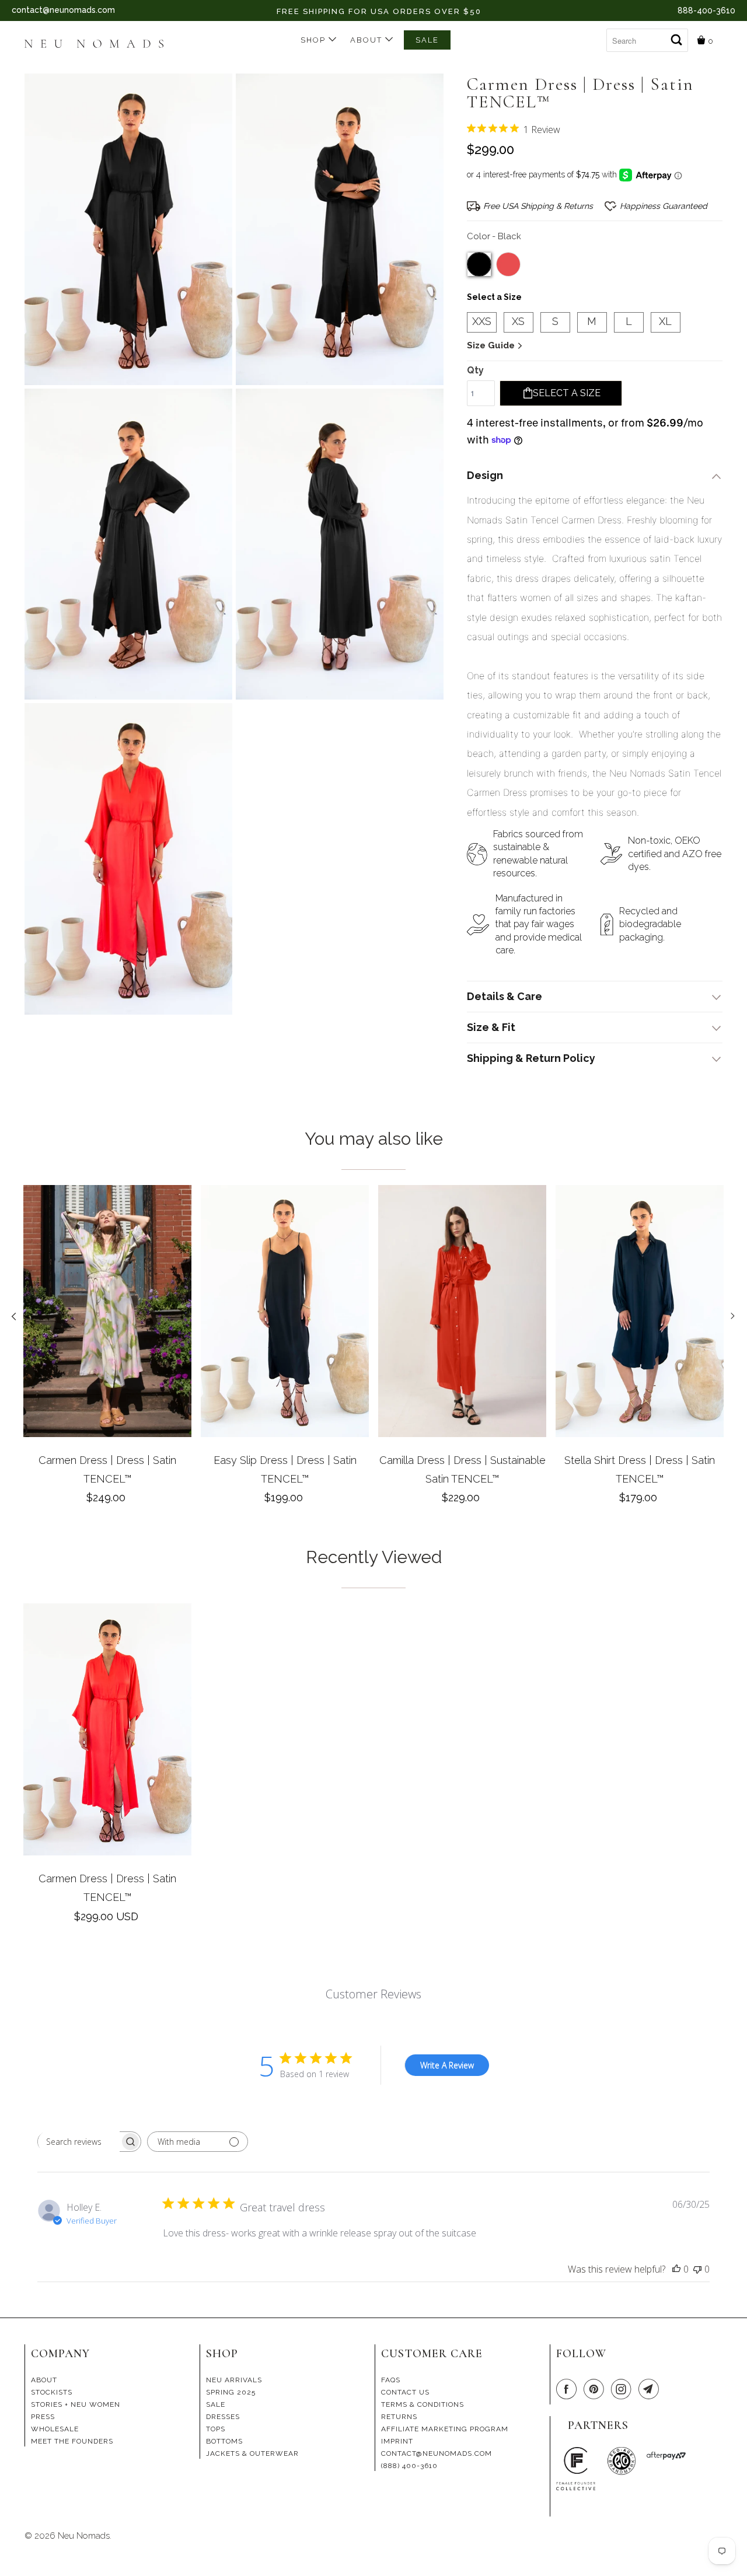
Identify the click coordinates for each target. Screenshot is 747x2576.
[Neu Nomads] (99, 45)
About (368, 40)
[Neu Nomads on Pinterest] (596, 2390)
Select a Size (494, 297)
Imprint (397, 2441)
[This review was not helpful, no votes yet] (697, 2269)
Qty (475, 370)
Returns (399, 2417)
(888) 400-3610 (409, 2466)
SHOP (315, 40)
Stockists (52, 2392)
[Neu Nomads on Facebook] (568, 2390)
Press (43, 2417)
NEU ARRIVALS (234, 2380)
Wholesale (55, 2429)
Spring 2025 (231, 2392)
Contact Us (405, 2392)
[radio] (479, 264)
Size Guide (492, 345)
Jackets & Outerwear (252, 2453)
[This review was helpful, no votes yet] (676, 2269)
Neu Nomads (84, 2536)
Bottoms (224, 2441)
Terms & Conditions (423, 2404)
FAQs (391, 2380)
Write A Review (447, 2065)
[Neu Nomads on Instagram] (623, 2390)
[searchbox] (79, 2142)
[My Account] (597, 36)
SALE (427, 40)
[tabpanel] (107, 1349)
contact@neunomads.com (63, 10)
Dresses (223, 2417)
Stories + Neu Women (76, 2404)
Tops (216, 2429)
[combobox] (647, 40)
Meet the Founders (72, 2441)
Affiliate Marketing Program (445, 2429)
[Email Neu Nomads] (651, 2390)
